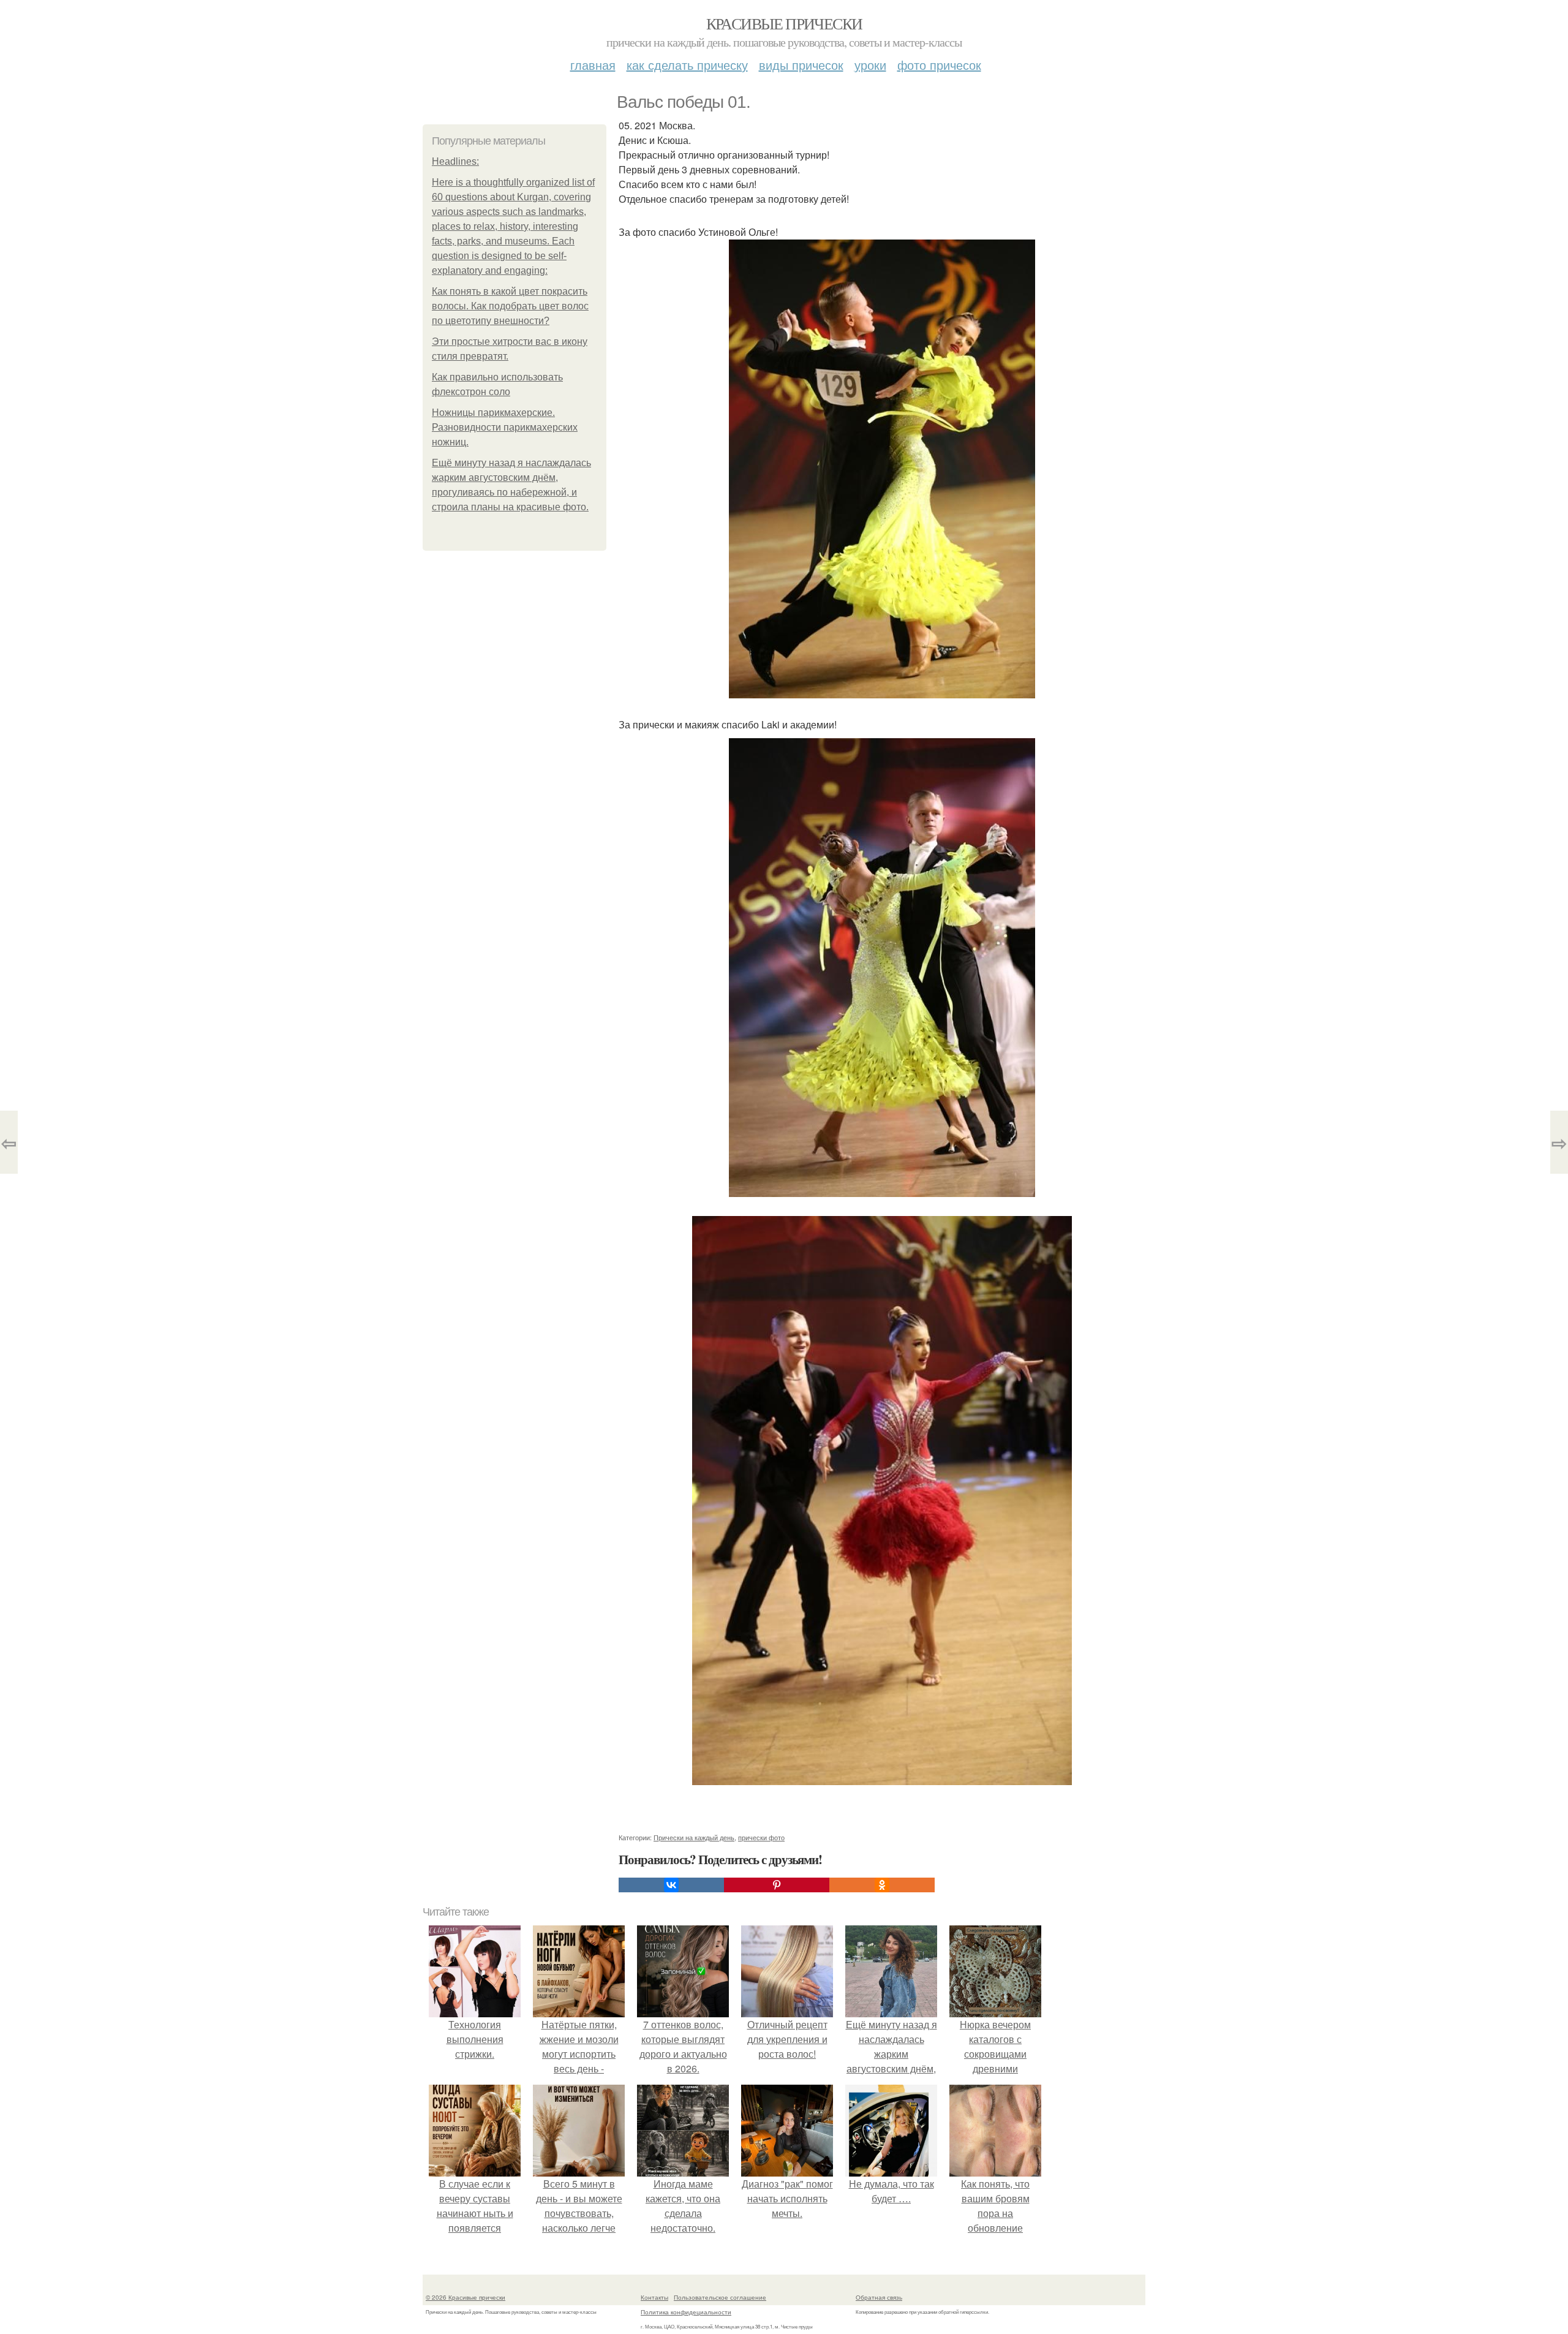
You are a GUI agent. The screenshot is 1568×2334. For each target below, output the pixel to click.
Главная (593, 65)
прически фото (761, 1837)
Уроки (870, 65)
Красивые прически (784, 23)
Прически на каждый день (694, 1837)
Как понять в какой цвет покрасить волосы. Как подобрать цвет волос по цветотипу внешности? (510, 306)
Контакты (654, 2297)
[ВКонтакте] (671, 1885)
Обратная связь (879, 2297)
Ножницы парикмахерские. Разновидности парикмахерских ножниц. (505, 427)
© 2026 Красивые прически (466, 2297)
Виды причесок (801, 65)
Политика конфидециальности (686, 2312)
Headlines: (455, 161)
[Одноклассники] (882, 1885)
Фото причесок (939, 65)
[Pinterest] (777, 1885)
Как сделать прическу (687, 65)
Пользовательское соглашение (720, 2297)
